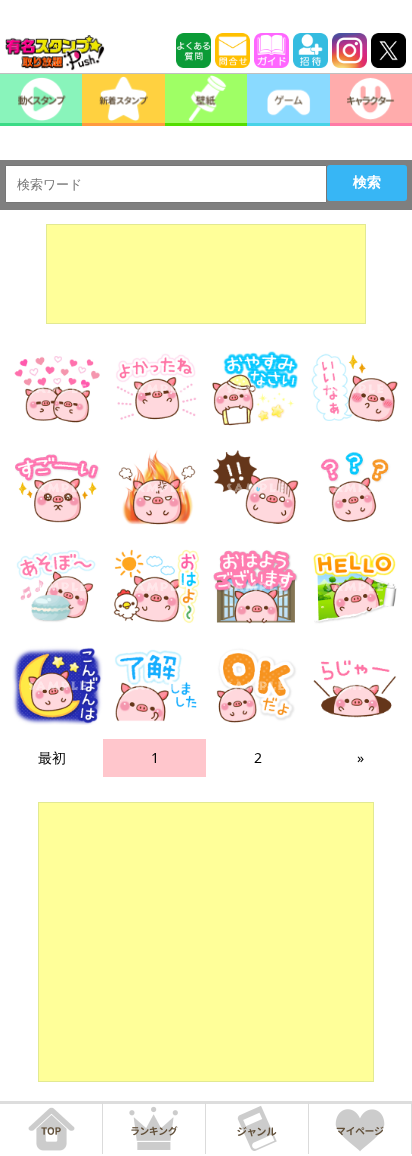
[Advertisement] (206, 274)
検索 (367, 182)
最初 (52, 757)
